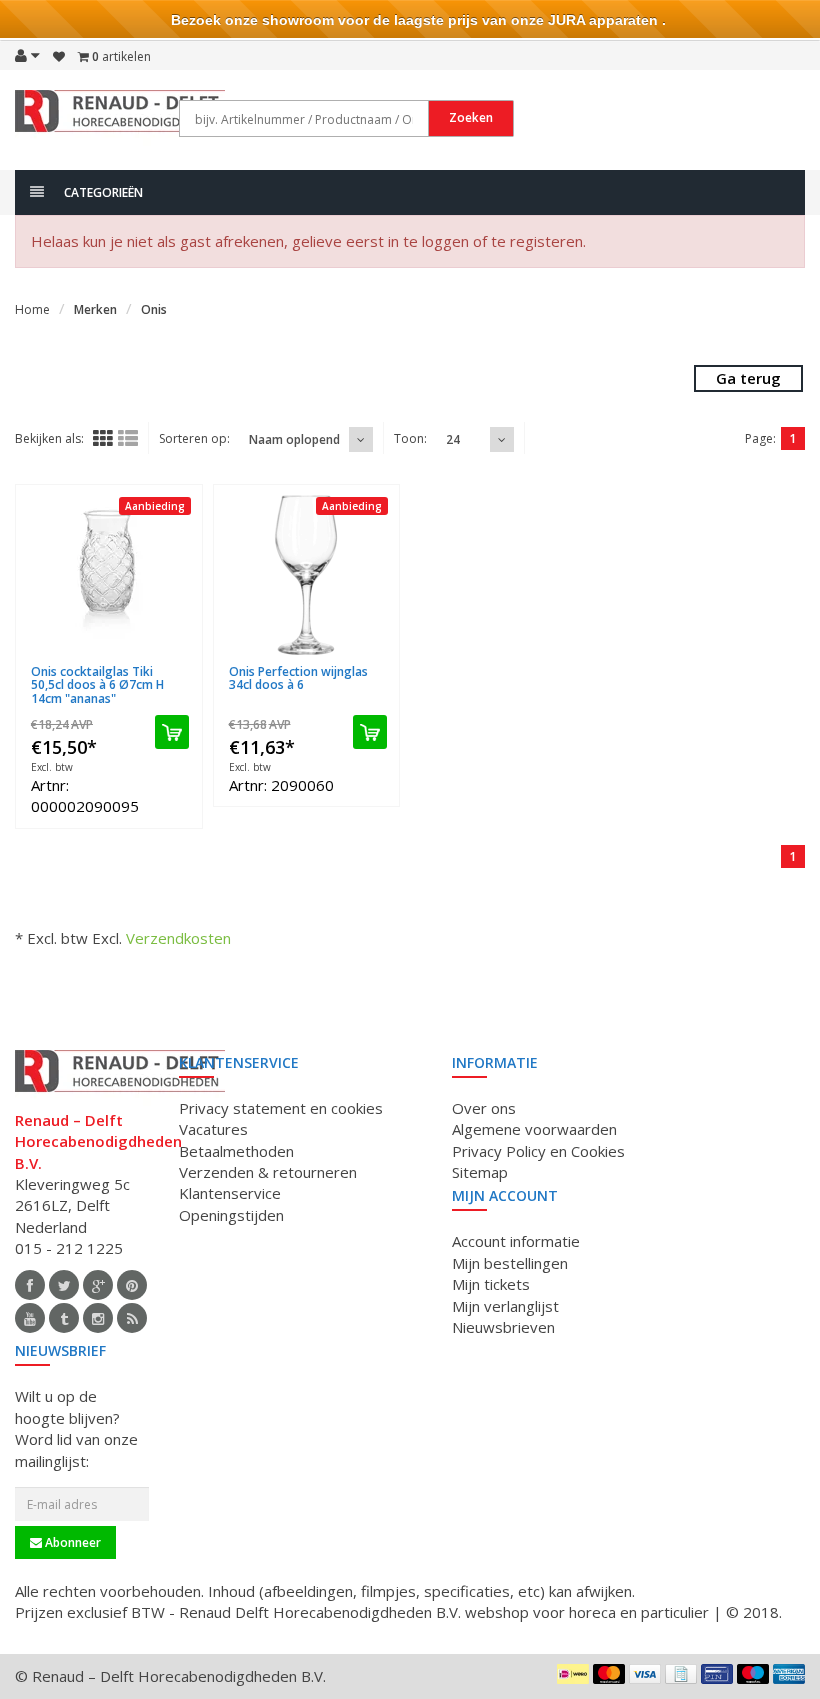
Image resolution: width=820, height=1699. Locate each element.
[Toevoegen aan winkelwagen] (172, 732)
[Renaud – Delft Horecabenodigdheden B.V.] (120, 118)
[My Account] (27, 55)
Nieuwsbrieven (503, 1327)
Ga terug (748, 378)
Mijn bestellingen (510, 1263)
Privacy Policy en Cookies (538, 1151)
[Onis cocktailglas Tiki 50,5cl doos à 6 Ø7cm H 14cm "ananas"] (109, 575)
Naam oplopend (294, 439)
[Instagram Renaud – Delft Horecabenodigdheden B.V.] (98, 1318)
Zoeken (471, 117)
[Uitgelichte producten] (132, 1318)
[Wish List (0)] (59, 57)
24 (453, 439)
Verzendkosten (178, 938)
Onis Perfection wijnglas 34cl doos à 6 (298, 678)
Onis (154, 309)
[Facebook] (30, 1285)
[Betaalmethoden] (573, 1674)
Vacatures (213, 1129)
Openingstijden (231, 1215)
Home (32, 309)
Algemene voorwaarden (534, 1129)
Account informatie (516, 1241)
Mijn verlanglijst (505, 1306)
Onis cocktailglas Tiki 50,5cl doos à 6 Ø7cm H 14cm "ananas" (97, 684)
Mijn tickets (491, 1284)
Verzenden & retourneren (268, 1172)
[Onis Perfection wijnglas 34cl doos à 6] (307, 575)
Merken (95, 309)
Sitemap (480, 1172)
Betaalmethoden (236, 1151)
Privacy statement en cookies (281, 1108)
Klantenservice (230, 1193)
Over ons (484, 1108)
